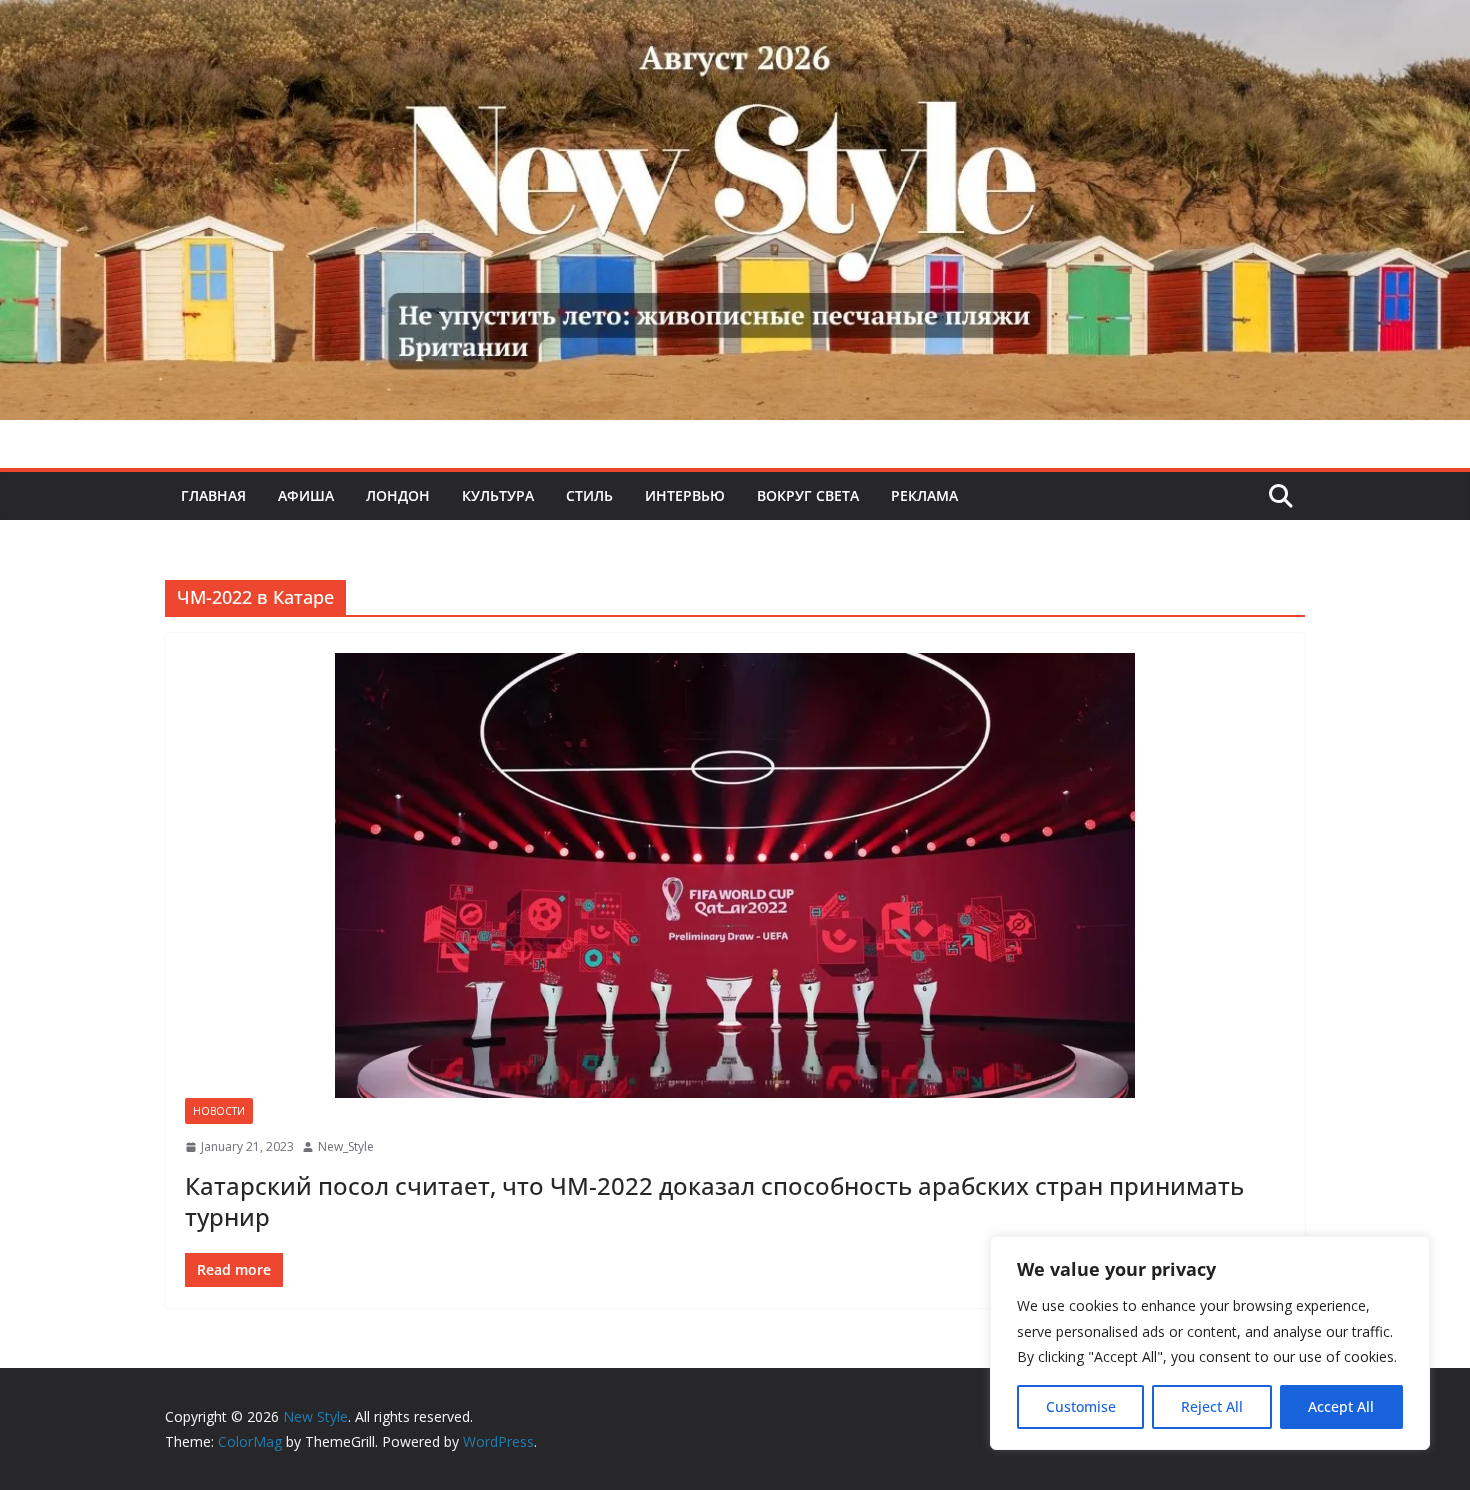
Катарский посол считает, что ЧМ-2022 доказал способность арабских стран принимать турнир (714, 1201)
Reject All (1212, 1406)
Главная (213, 495)
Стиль (589, 495)
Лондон (398, 495)
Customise (1081, 1406)
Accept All (1341, 1406)
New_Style (346, 1146)
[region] (1210, 1343)
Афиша (306, 495)
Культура (498, 495)
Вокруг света (808, 495)
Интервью (685, 495)
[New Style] (735, 21)
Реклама (924, 495)
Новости (219, 1111)
